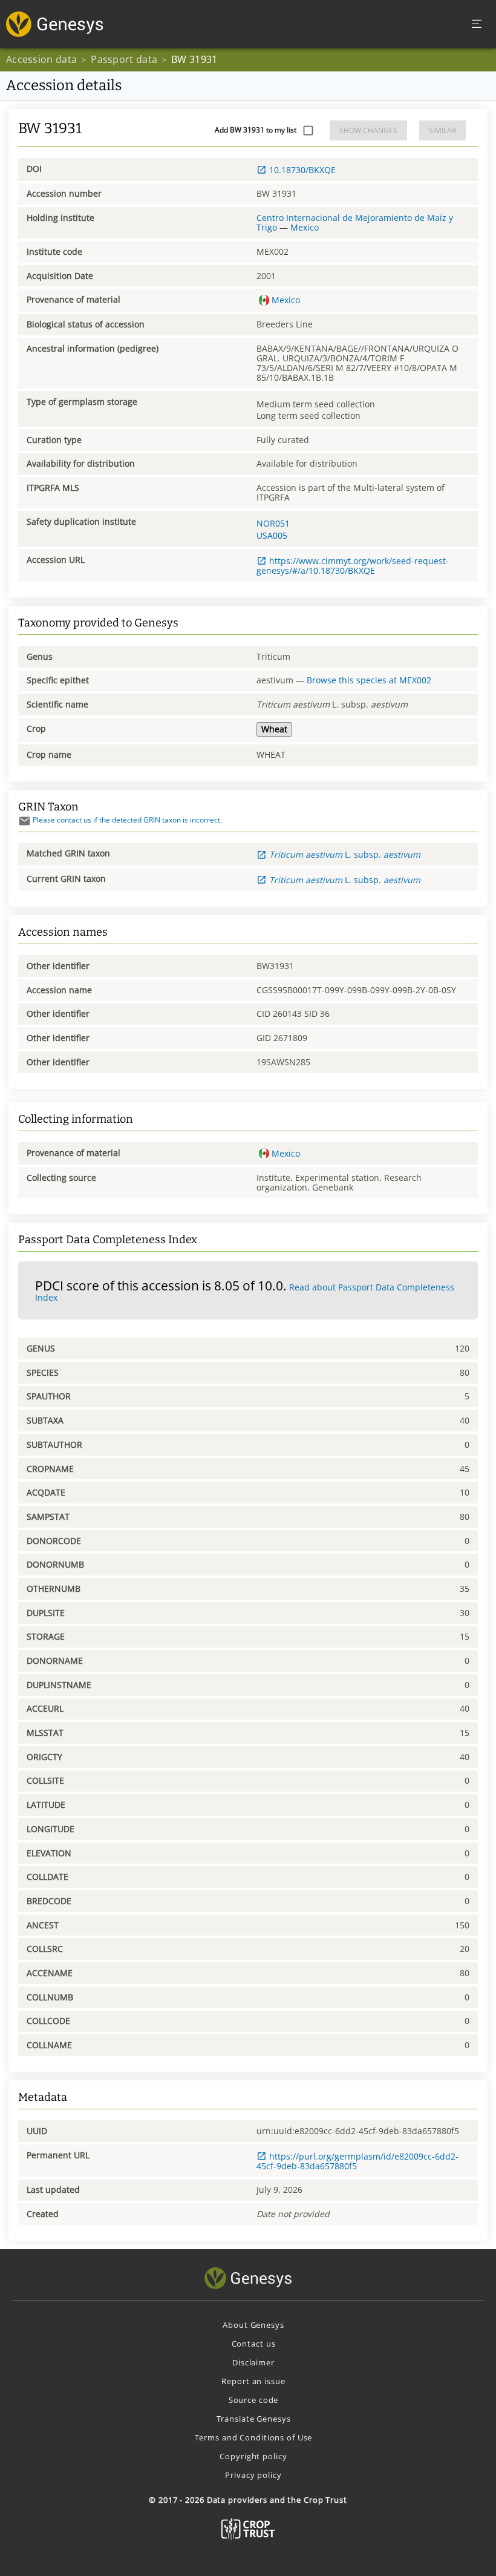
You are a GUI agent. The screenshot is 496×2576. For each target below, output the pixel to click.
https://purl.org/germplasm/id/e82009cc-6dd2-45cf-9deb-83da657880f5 (357, 2161)
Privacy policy (253, 2475)
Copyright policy (253, 2456)
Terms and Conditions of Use (254, 2437)
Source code (254, 2400)
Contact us (254, 2344)
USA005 (272, 535)
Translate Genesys (254, 2419)
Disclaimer (253, 2362)
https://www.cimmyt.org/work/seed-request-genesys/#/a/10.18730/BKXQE (353, 566)
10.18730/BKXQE (302, 170)
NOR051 (273, 523)
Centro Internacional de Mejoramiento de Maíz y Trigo (355, 222)
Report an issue (253, 2381)
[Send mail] (24, 821)
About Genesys (253, 2325)
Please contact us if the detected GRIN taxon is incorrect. (127, 820)
